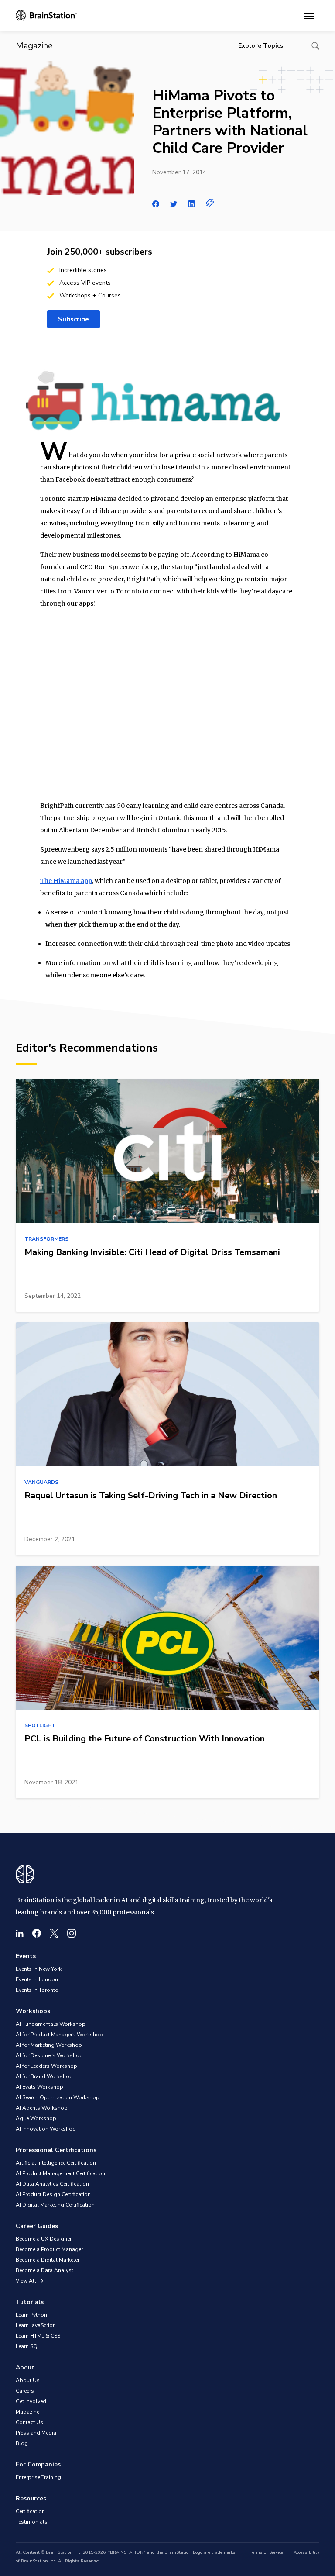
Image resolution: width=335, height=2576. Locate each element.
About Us (28, 2380)
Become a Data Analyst (44, 2270)
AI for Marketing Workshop (49, 2045)
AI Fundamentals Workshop (51, 2024)
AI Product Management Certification (60, 2173)
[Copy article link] (210, 203)
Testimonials (32, 2522)
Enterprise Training (38, 2477)
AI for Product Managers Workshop (59, 2035)
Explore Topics (261, 46)
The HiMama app (66, 881)
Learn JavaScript (35, 2325)
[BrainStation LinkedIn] (20, 1933)
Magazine (27, 2412)
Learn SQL (28, 2346)
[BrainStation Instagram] (72, 1933)
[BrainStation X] (54, 1933)
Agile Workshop (36, 2118)
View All (27, 2281)
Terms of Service (266, 2552)
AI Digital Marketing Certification (55, 2205)
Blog (22, 2443)
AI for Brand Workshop (44, 2076)
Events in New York (39, 1969)
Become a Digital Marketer (48, 2260)
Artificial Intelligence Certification (56, 2163)
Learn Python (31, 2315)
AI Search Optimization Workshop (58, 2097)
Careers (25, 2391)
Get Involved (31, 2401)
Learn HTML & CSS (38, 2336)
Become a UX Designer (44, 2239)
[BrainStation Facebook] (37, 1933)
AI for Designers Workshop (49, 2055)
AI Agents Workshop (42, 2108)
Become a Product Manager (49, 2249)
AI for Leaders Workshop (46, 2066)
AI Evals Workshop (39, 2087)
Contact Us (29, 2422)
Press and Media (36, 2433)
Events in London (37, 1979)
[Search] (315, 46)
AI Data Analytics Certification (52, 2184)
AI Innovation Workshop (46, 2129)
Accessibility (306, 2552)
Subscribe (73, 319)
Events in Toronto (37, 1990)
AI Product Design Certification (53, 2194)
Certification (30, 2511)
